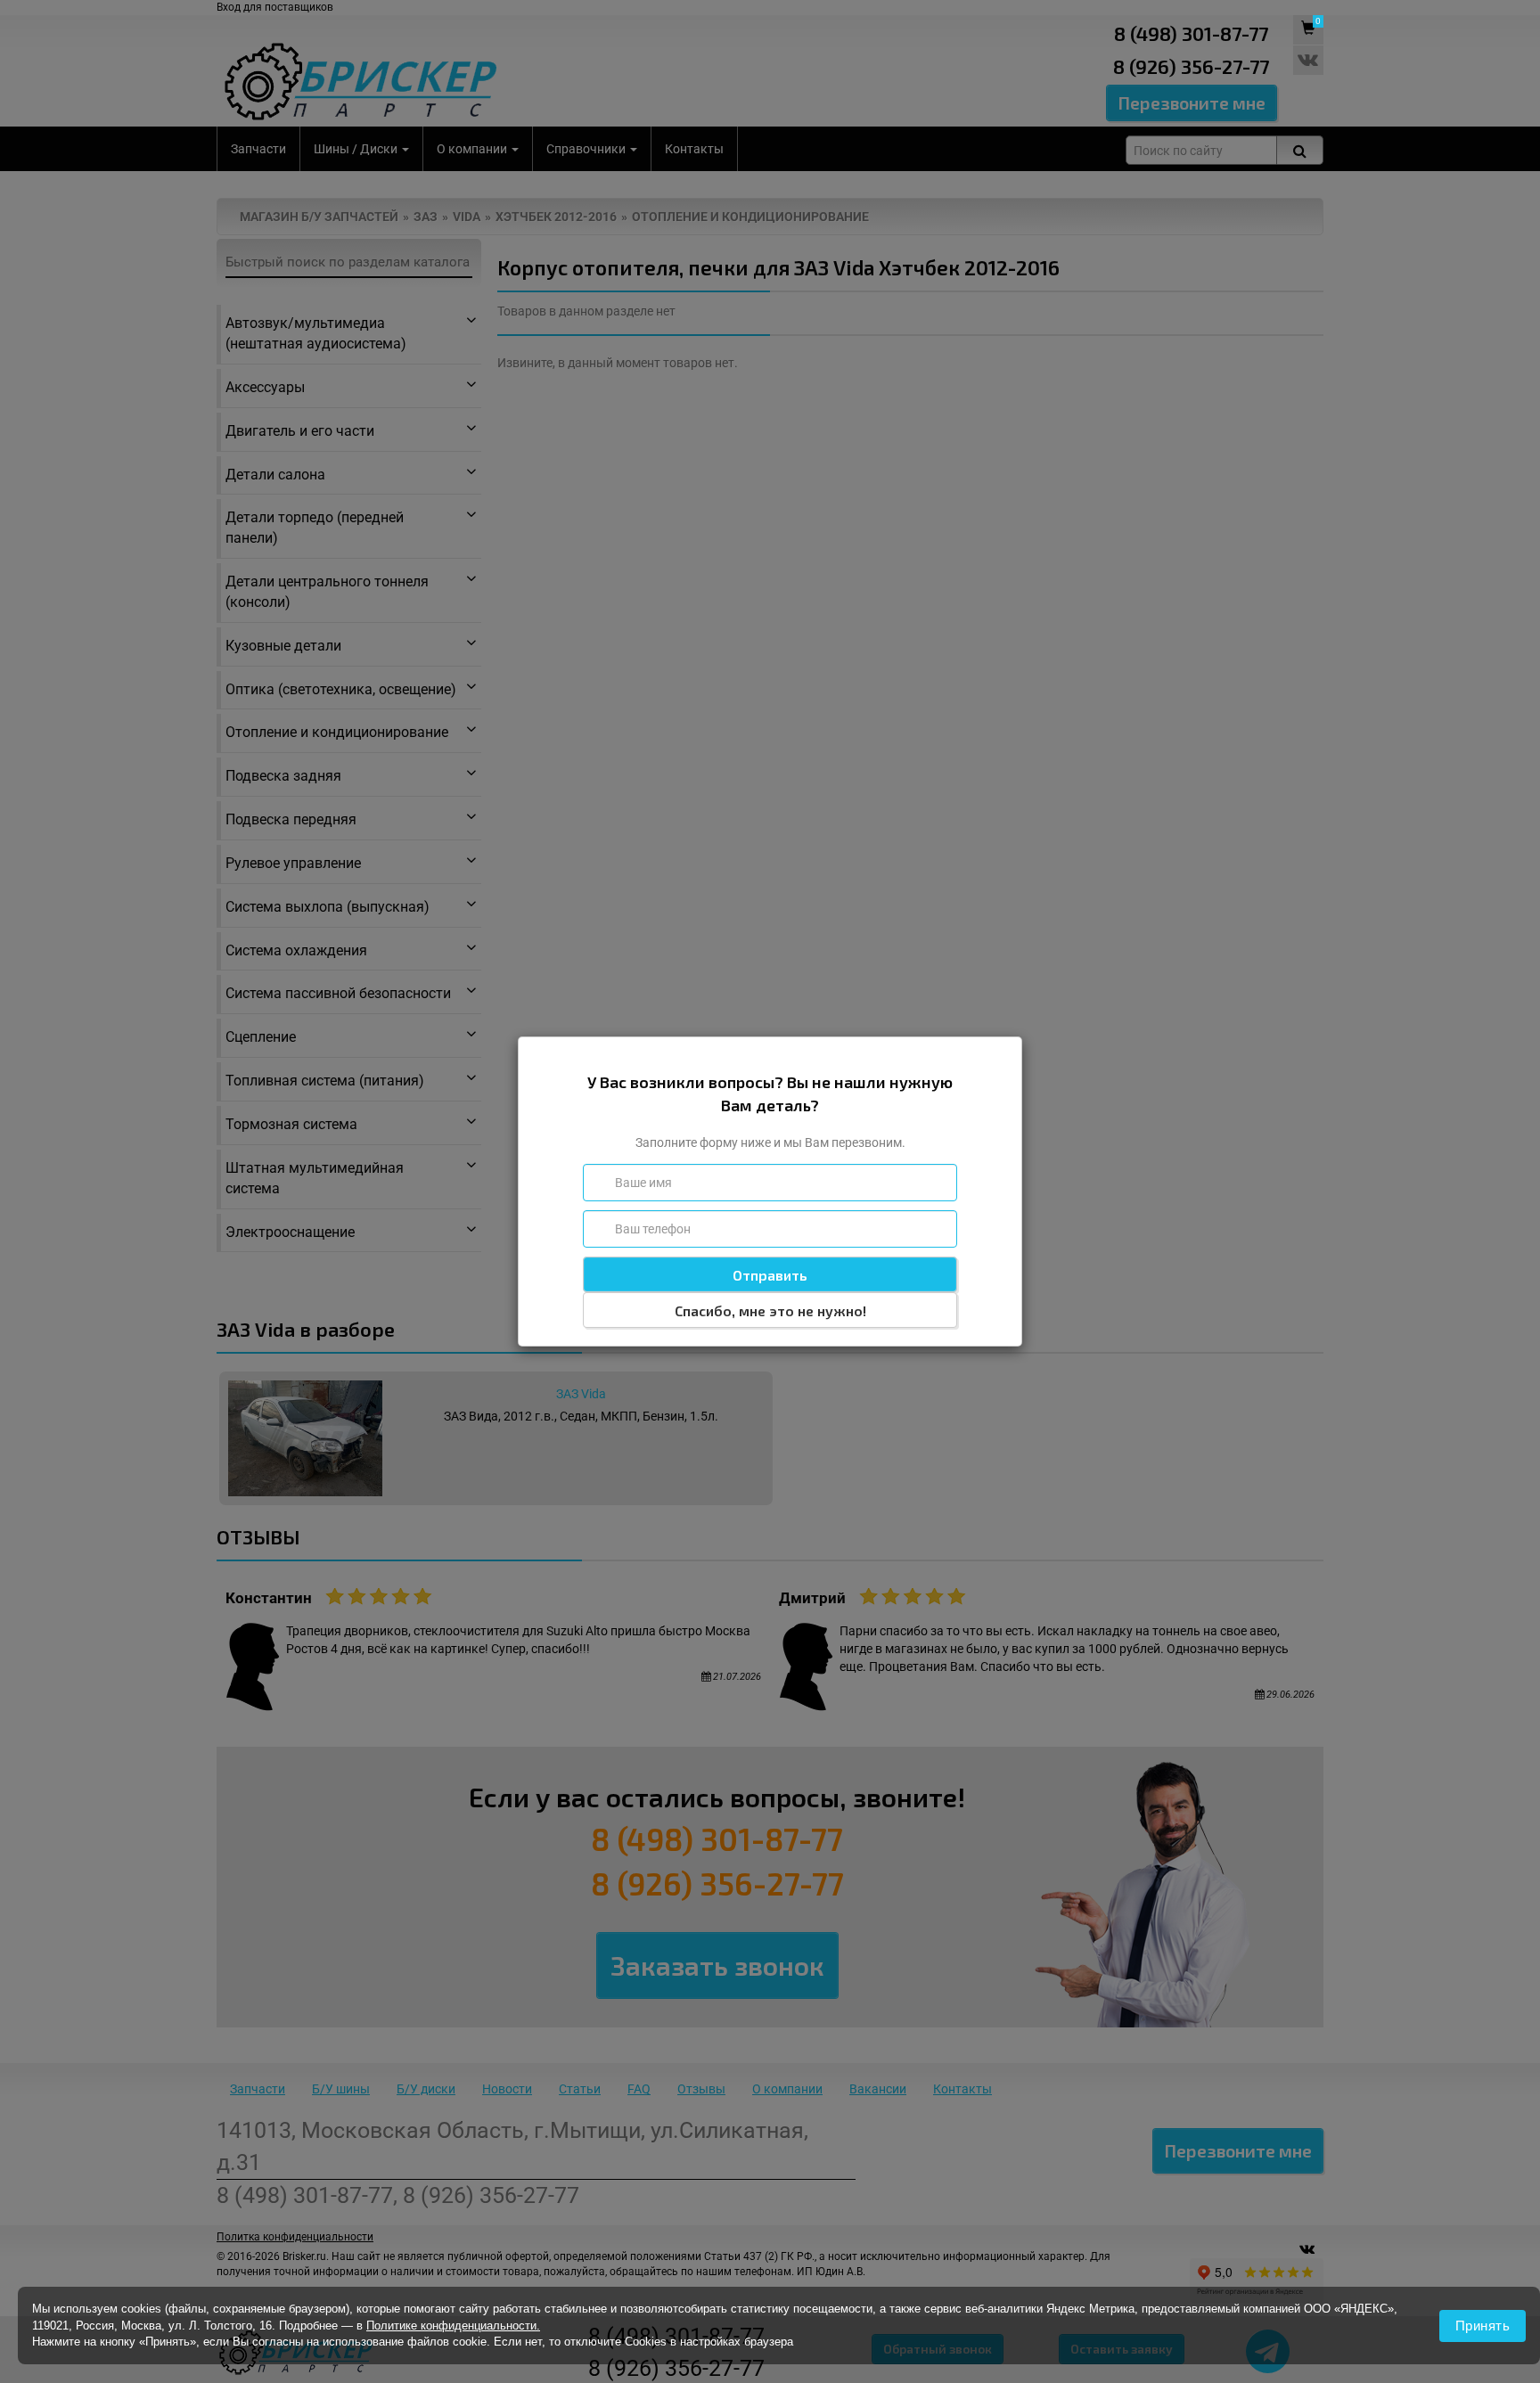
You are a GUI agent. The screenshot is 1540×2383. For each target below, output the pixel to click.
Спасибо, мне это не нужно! (770, 1310)
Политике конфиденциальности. (453, 2326)
